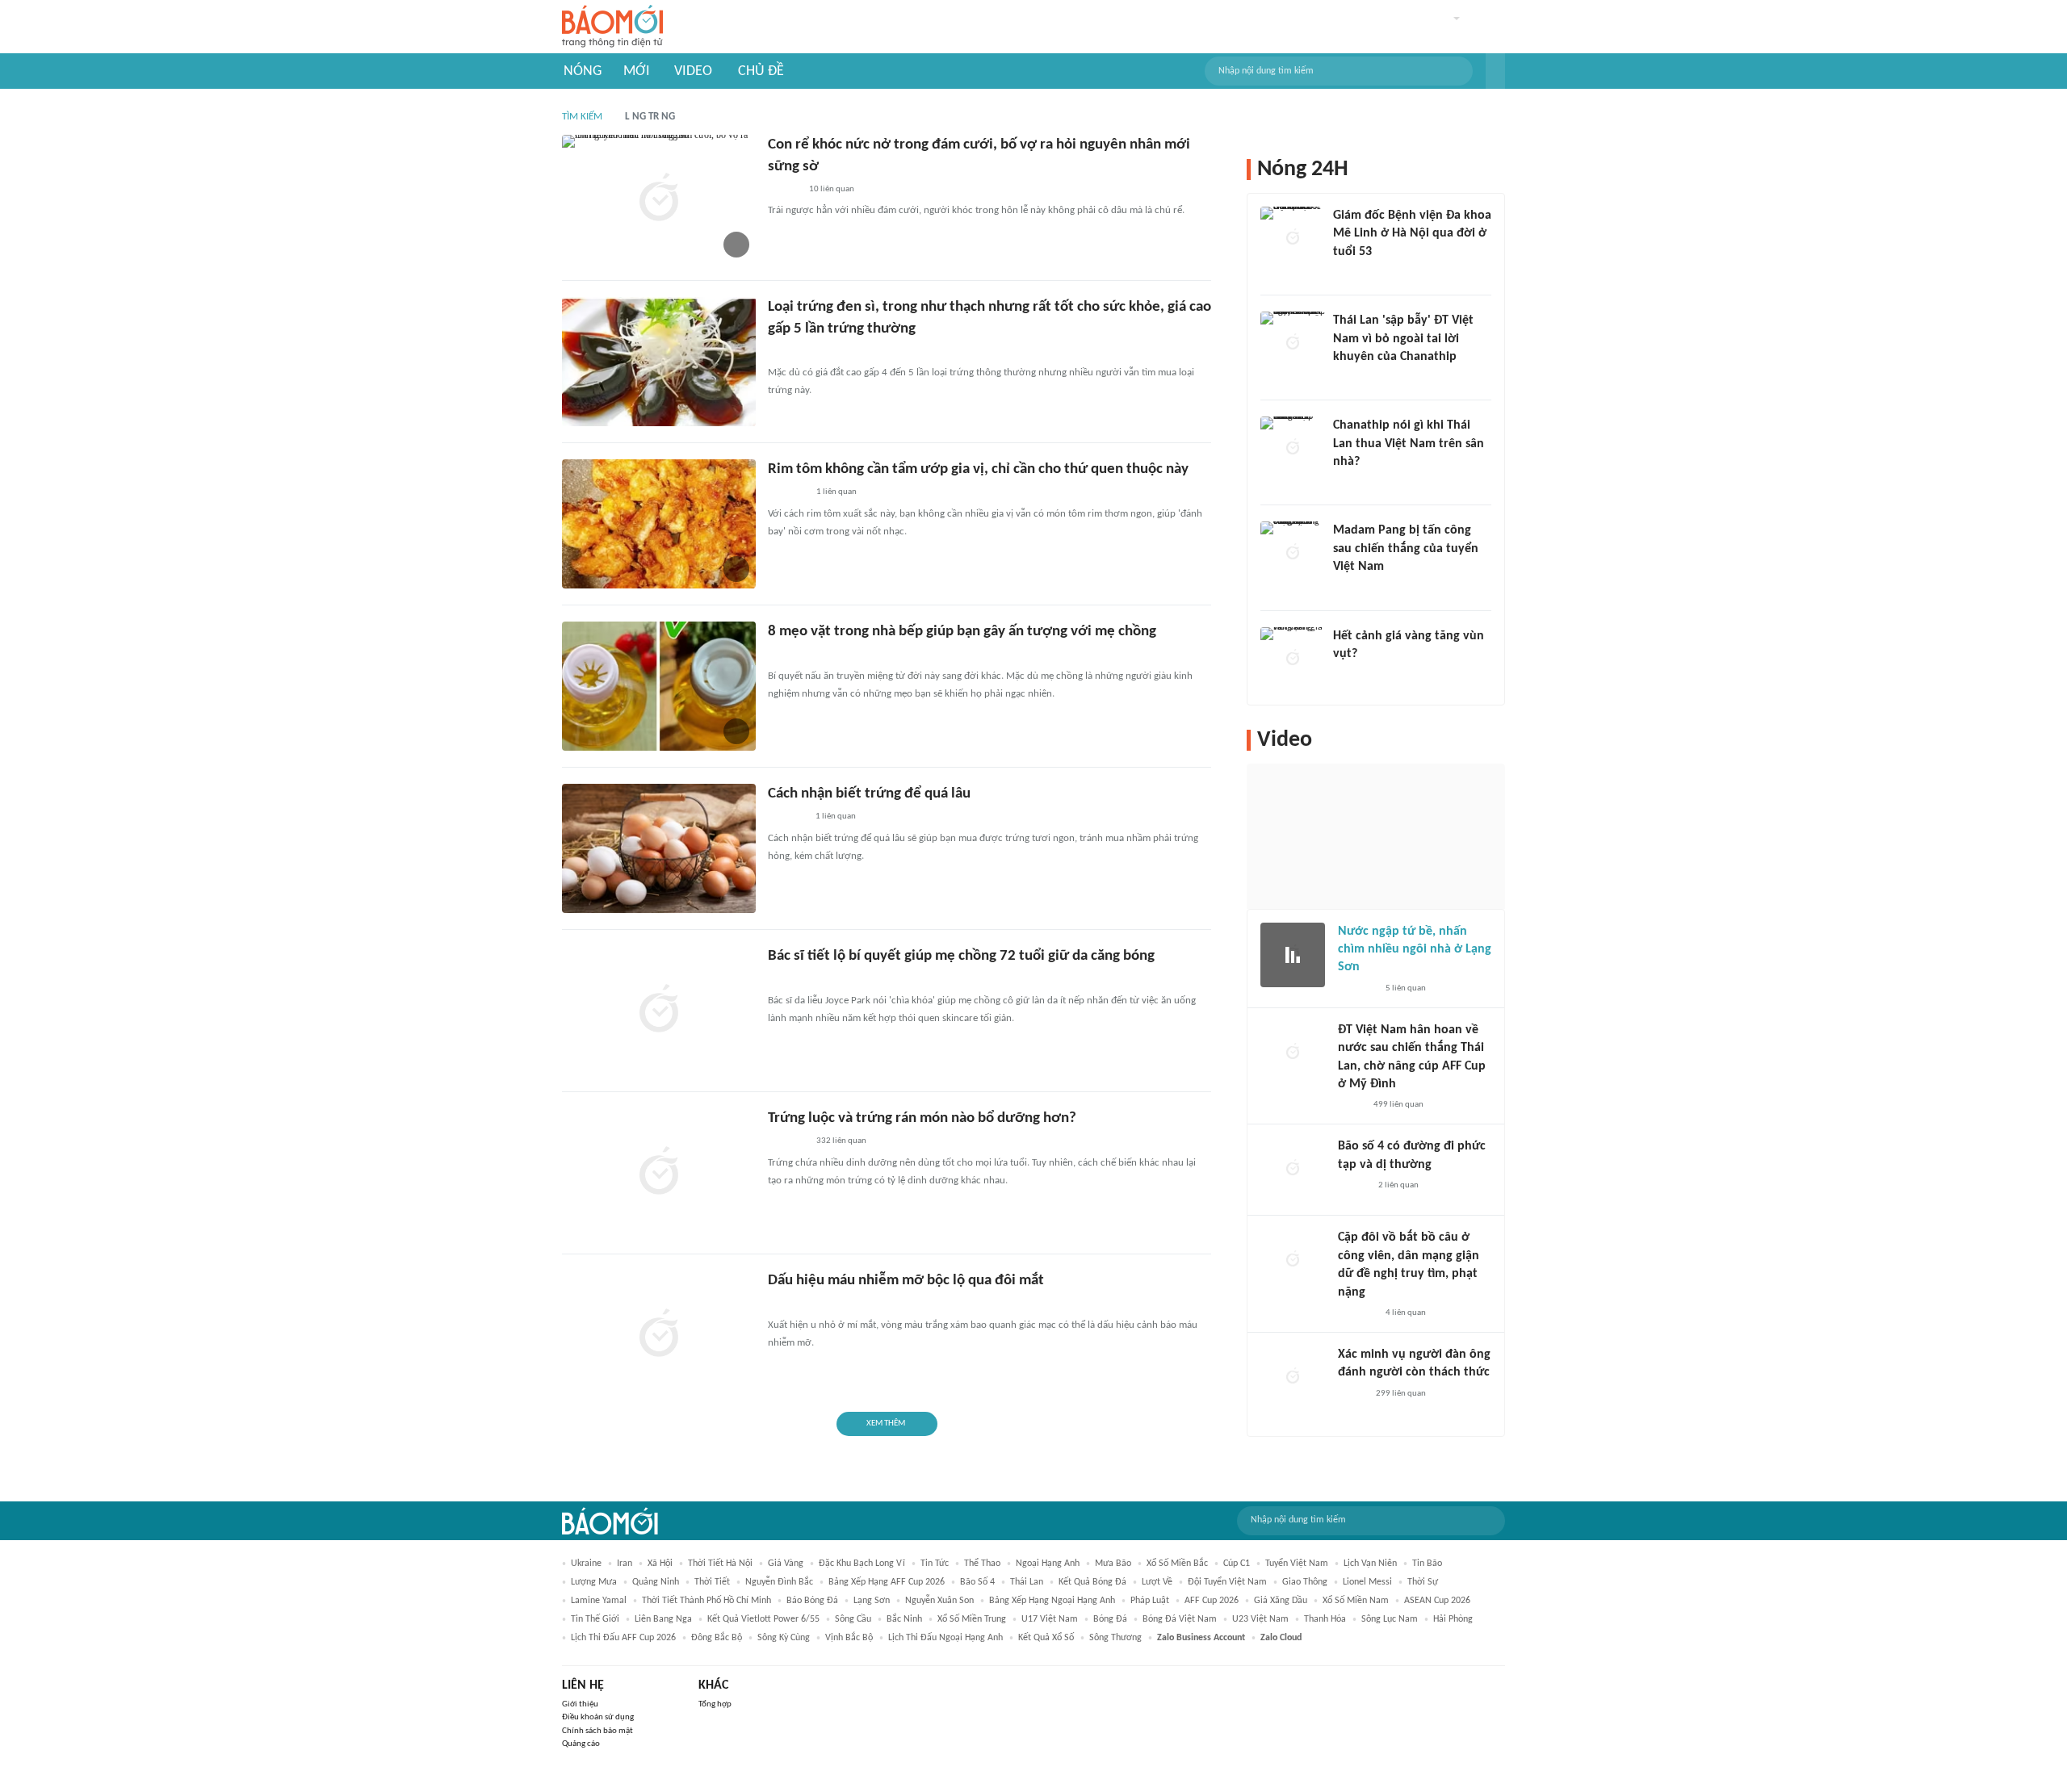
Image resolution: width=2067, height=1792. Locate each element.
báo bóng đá (812, 1601)
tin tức (935, 1564)
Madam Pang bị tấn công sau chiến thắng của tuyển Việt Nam (1406, 548)
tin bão (1427, 1564)
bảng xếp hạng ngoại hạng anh (1052, 1601)
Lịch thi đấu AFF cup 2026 (623, 1638)
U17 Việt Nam (1050, 1619)
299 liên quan (1401, 1394)
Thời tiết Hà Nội (720, 1564)
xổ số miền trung (972, 1619)
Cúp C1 (1237, 1564)
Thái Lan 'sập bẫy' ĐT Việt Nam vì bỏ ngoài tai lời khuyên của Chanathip (1403, 339)
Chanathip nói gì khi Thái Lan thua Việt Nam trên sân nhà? (1409, 444)
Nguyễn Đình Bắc (779, 1582)
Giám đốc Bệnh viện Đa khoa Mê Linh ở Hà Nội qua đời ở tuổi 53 (1412, 234)
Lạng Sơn (872, 1601)
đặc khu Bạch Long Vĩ (862, 1564)
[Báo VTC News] (787, 818)
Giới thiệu (580, 1704)
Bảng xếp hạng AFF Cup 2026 (887, 1582)
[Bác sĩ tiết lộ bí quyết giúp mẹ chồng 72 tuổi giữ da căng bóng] (659, 1011)
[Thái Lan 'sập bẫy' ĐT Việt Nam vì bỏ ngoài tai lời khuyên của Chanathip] (1293, 344)
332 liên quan (841, 1141)
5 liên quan (1406, 988)
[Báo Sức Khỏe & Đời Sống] (1352, 1394)
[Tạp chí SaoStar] (1350, 588)
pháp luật (1150, 1601)
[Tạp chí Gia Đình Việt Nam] (787, 1142)
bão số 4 (977, 1582)
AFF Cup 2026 (1212, 1601)
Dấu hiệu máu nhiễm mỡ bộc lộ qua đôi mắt (906, 1281)
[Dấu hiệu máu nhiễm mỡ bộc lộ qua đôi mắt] (659, 1335)
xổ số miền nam (1356, 1601)
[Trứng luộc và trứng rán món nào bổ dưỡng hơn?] (659, 1173)
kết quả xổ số (1046, 1638)
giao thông (1305, 1582)
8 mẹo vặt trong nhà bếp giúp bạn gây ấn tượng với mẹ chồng (962, 632)
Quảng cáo (581, 1744)
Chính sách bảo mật (597, 1731)
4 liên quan (1406, 1313)
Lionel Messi (1367, 1582)
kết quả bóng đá (1092, 1582)
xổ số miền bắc (1177, 1564)
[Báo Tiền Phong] (1348, 483)
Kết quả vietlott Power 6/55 (763, 1619)
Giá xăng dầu (1281, 1601)
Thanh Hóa (1325, 1619)
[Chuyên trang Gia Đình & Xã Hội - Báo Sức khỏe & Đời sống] (784, 190)
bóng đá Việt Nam (1180, 1619)
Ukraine (586, 1564)
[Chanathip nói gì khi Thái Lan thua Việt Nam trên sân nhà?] (1293, 449)
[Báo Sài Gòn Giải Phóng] (1353, 1186)
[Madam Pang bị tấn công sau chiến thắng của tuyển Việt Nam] (1293, 554)
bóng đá (1110, 1619)
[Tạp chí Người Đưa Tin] (1351, 1105)
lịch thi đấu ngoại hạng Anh (945, 1638)
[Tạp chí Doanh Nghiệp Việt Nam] (782, 352)
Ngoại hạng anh (1048, 1564)
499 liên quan (1398, 1105)
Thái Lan (1027, 1582)
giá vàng (786, 1564)
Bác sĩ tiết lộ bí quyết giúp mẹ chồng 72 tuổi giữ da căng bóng (961, 956)
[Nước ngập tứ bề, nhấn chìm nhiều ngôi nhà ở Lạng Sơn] (1293, 955)
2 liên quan (1398, 1185)
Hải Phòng (1453, 1619)
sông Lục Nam (1390, 1619)
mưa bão (1113, 1564)
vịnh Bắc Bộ (849, 1638)
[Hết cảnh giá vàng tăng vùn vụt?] (1293, 659)
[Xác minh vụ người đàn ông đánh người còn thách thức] (1293, 1378)
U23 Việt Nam (1260, 1619)
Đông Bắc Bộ (717, 1638)
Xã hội (660, 1564)
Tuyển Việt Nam (1297, 1564)
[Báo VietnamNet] (782, 1304)
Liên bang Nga (663, 1619)
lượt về (1157, 1582)
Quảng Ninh (656, 1582)
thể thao (982, 1564)
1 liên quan (836, 492)
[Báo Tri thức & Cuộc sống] (787, 493)
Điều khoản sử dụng (598, 1717)
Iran (625, 1564)
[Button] (1495, 71)
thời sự (1423, 1582)
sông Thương (1115, 1638)
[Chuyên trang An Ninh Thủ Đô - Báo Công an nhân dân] (1342, 378)
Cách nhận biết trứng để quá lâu (869, 794)
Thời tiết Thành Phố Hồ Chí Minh (706, 1601)
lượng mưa (594, 1582)
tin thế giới (595, 1619)
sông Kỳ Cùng (784, 1638)
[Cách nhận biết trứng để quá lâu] (659, 848)
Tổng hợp (715, 1704)
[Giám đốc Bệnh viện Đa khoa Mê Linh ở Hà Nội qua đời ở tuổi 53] (1293, 239)
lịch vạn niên (1370, 1564)
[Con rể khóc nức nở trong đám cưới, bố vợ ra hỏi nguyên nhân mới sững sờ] (659, 199)
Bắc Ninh (904, 1619)
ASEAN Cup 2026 (1437, 1601)
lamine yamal (599, 1601)
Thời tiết (712, 1582)
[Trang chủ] (612, 27)
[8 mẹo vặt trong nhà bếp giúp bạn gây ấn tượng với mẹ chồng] (659, 686)
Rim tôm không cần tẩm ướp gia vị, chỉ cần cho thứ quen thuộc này (978, 469)
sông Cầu (853, 1619)
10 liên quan (832, 189)
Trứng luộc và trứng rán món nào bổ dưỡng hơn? (922, 1118)
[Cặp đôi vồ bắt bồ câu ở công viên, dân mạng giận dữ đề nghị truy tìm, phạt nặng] (1293, 1261)
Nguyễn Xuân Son (939, 1601)
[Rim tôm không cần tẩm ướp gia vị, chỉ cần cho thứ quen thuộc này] (659, 524)
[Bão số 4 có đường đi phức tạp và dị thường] (1293, 1170)
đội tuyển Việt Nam (1227, 1582)
